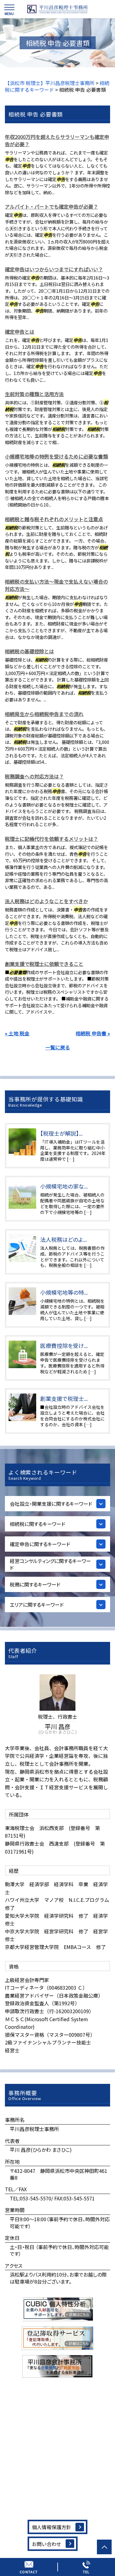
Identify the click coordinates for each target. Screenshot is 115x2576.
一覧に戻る (58, 1047)
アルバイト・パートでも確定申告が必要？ (52, 206)
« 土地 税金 (17, 1033)
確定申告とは (20, 332)
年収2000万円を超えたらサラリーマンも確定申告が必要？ (57, 140)
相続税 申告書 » (93, 1033)
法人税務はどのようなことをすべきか (46, 901)
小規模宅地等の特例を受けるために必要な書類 (56, 456)
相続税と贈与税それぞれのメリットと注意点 (54, 519)
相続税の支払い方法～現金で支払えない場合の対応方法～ (56, 585)
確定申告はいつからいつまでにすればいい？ (54, 269)
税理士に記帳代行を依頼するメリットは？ (52, 839)
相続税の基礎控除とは (29, 651)
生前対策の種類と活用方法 (34, 394)
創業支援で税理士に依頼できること (44, 964)
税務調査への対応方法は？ (34, 776)
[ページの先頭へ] (104, 2547)
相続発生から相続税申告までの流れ (44, 714)
